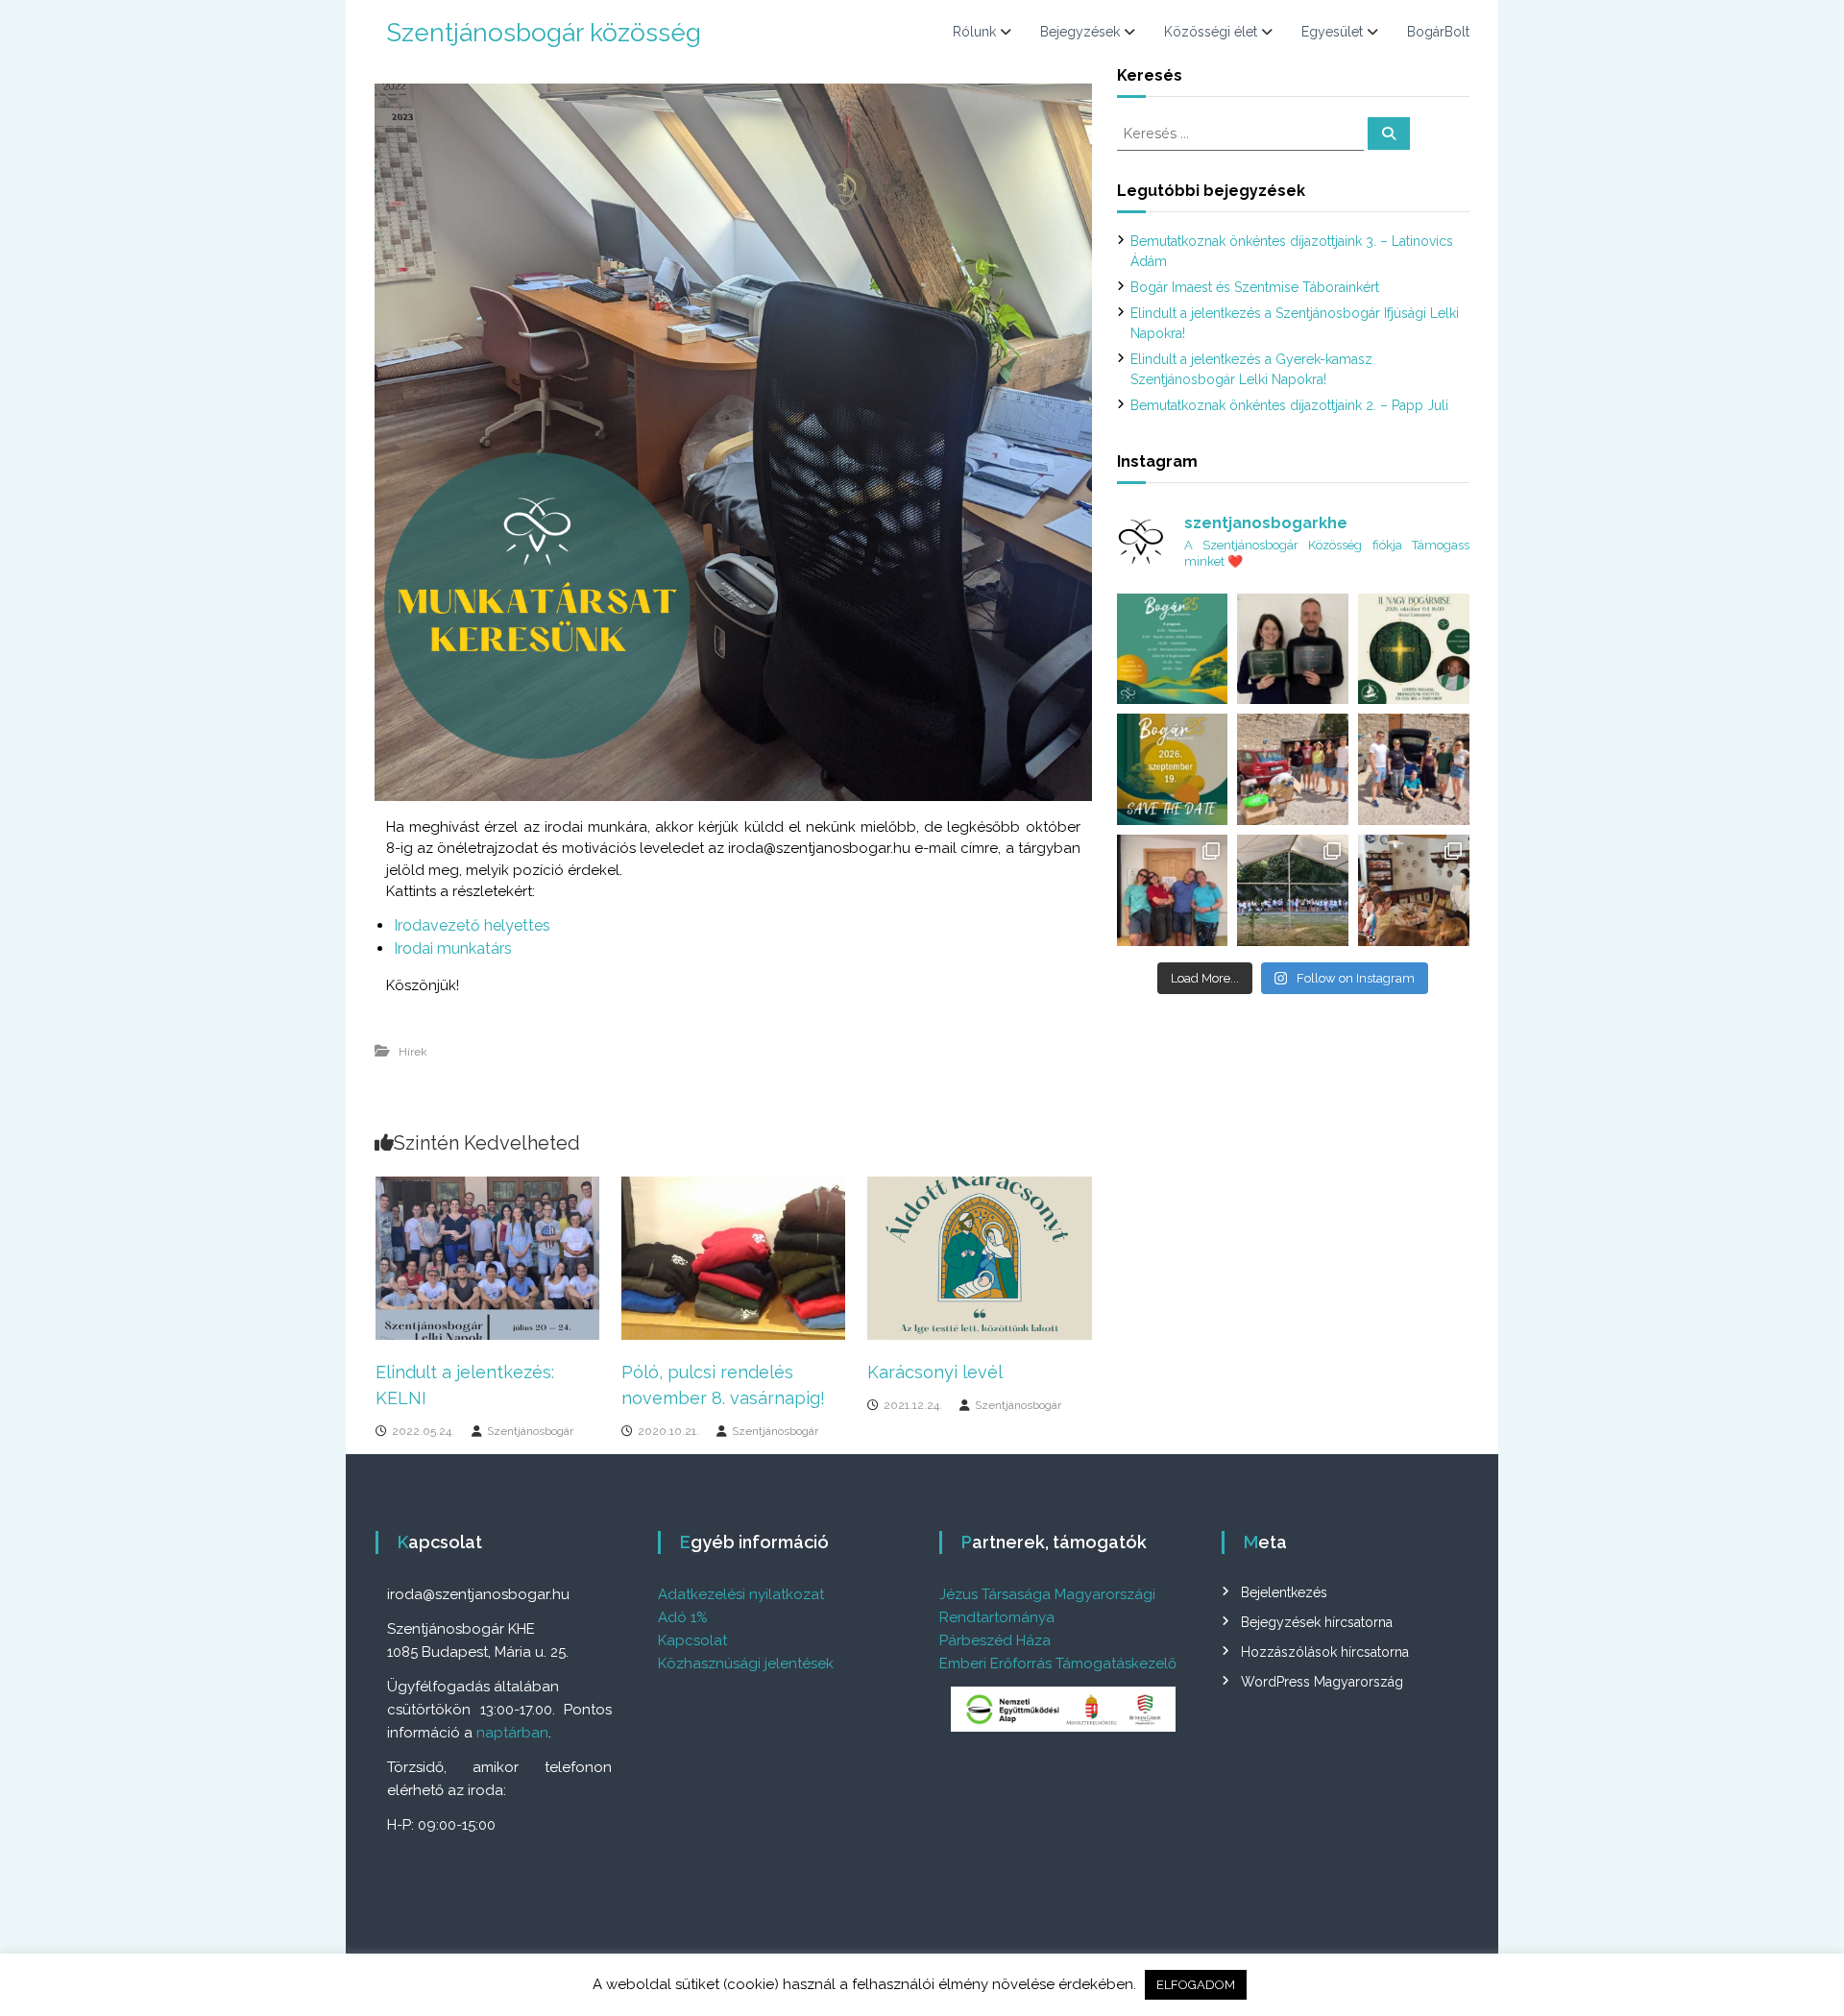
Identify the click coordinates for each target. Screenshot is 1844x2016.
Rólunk (974, 32)
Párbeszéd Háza (995, 1640)
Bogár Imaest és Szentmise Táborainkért (1255, 287)
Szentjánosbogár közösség (544, 33)
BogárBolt (1438, 32)
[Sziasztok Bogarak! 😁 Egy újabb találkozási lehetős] (1414, 649)
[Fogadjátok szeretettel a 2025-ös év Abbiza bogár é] (1293, 649)
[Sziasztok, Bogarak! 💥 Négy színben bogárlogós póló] (1173, 890)
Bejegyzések (1080, 32)
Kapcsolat (692, 1640)
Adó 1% (683, 1617)
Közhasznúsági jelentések (746, 1664)
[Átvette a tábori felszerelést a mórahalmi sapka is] (1293, 769)
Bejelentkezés (1284, 1592)
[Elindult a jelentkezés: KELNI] (487, 1256)
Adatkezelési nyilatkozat (741, 1594)
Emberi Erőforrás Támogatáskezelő (1058, 1664)
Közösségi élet (1211, 32)
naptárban (512, 1733)
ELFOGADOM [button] (1196, 1985)
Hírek (413, 1052)
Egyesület (1332, 32)
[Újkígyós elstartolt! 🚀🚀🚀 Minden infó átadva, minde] (1414, 769)
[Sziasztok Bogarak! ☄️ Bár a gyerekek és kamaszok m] (1293, 890)
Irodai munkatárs (453, 948)
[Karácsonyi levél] (979, 1256)
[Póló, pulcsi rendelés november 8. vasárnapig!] (733, 1256)
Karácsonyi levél (935, 1372)
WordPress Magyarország (1322, 1682)
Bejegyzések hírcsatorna (1317, 1622)
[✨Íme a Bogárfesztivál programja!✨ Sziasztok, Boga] (1173, 649)
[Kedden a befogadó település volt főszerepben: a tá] (1414, 890)
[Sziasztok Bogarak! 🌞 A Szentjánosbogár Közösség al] (1173, 769)
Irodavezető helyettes (472, 925)
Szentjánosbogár (530, 1431)
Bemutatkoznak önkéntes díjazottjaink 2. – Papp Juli (1289, 405)
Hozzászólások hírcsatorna (1325, 1652)
